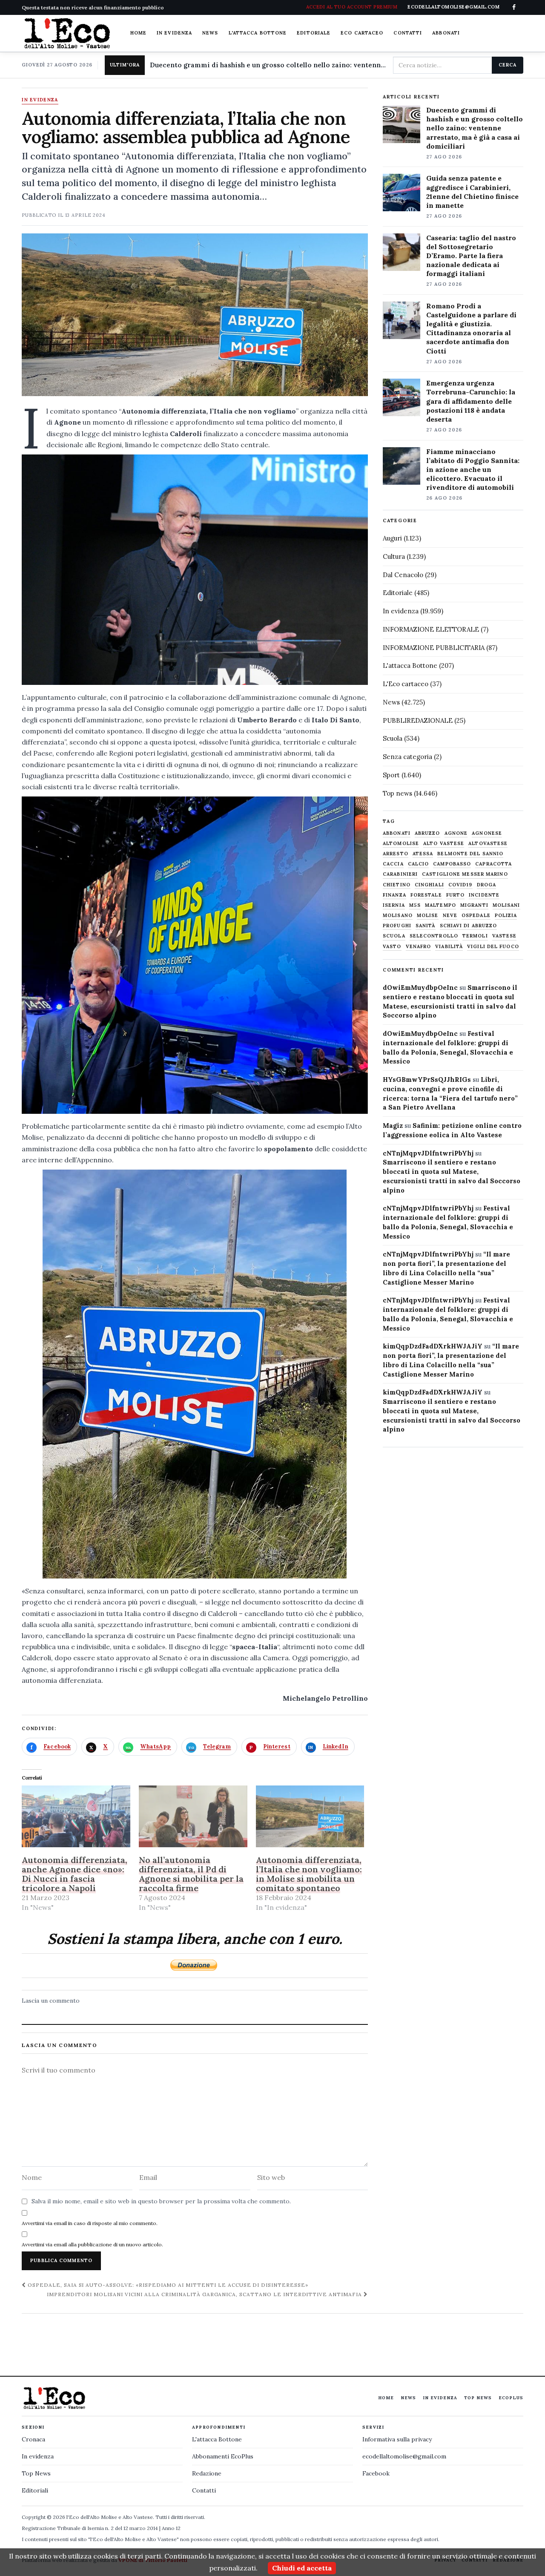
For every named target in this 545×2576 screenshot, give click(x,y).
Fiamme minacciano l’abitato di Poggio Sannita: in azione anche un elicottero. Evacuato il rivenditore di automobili (473, 469)
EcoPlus (511, 2398)
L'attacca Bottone (258, 33)
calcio (419, 864)
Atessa (423, 854)
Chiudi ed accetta (302, 2568)
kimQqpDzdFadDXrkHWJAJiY (433, 1346)
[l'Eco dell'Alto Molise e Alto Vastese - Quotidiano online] (67, 33)
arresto (396, 854)
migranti (474, 905)
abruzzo (427, 833)
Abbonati (446, 33)
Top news (397, 793)
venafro (419, 947)
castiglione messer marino (465, 874)
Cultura (394, 556)
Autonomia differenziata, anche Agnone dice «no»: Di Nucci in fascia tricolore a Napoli (75, 1874)
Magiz (393, 1126)
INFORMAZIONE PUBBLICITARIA (434, 648)
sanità (426, 926)
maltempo (440, 905)
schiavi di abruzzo (469, 926)
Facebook (376, 2473)
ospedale (476, 916)
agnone (456, 833)
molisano (398, 916)
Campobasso (452, 864)
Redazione (207, 2473)
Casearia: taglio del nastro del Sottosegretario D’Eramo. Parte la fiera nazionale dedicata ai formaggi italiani (471, 256)
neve (450, 916)
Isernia (394, 905)
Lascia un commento (51, 2001)
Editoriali (35, 2490)
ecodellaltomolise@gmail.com (404, 2456)
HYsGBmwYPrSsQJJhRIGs (427, 1080)
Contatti (408, 33)
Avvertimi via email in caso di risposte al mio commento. (90, 2223)
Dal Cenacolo (403, 575)
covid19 (460, 885)
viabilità (449, 947)
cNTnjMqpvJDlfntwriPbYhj (428, 1153)
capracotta (493, 864)
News (210, 33)
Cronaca (33, 2439)
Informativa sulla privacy (397, 2439)
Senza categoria (407, 757)
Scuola (393, 738)
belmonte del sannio (470, 854)
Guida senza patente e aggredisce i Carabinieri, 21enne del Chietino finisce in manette (472, 191)
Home (138, 33)
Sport (391, 775)
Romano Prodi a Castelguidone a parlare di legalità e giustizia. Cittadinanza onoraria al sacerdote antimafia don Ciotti (471, 328)
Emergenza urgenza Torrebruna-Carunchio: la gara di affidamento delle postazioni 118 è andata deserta (471, 401)
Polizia (506, 916)
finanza (394, 895)
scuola (394, 936)
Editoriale (314, 33)
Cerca (507, 65)
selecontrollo (434, 936)
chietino (397, 885)
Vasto (392, 947)
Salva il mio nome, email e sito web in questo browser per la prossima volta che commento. (161, 2201)
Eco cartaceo (362, 33)
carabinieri (400, 874)
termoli (475, 936)
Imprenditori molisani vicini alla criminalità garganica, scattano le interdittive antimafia (205, 2294)
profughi (397, 926)
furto (456, 895)
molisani (506, 905)
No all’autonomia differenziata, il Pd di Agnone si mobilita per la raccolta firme (191, 1874)
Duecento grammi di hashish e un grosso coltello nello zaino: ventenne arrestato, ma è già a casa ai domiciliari (268, 65)
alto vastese (444, 844)
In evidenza (174, 33)
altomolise (401, 844)
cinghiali (429, 885)
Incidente (484, 895)
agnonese (487, 833)
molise (428, 916)
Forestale (426, 895)
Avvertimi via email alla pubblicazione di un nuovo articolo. (92, 2244)
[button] (195, 570)
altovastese (488, 844)
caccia (393, 864)
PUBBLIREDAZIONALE (418, 720)
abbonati (397, 833)
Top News (478, 2398)
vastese (505, 936)
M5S (415, 905)
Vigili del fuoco (493, 947)
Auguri (392, 538)
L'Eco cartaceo (406, 684)
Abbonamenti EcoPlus (223, 2456)
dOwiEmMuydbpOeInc (420, 988)
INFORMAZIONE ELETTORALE (431, 629)
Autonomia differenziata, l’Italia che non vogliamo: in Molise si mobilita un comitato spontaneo (309, 1874)
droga (487, 885)
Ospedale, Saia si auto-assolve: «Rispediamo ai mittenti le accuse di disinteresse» (167, 2285)
